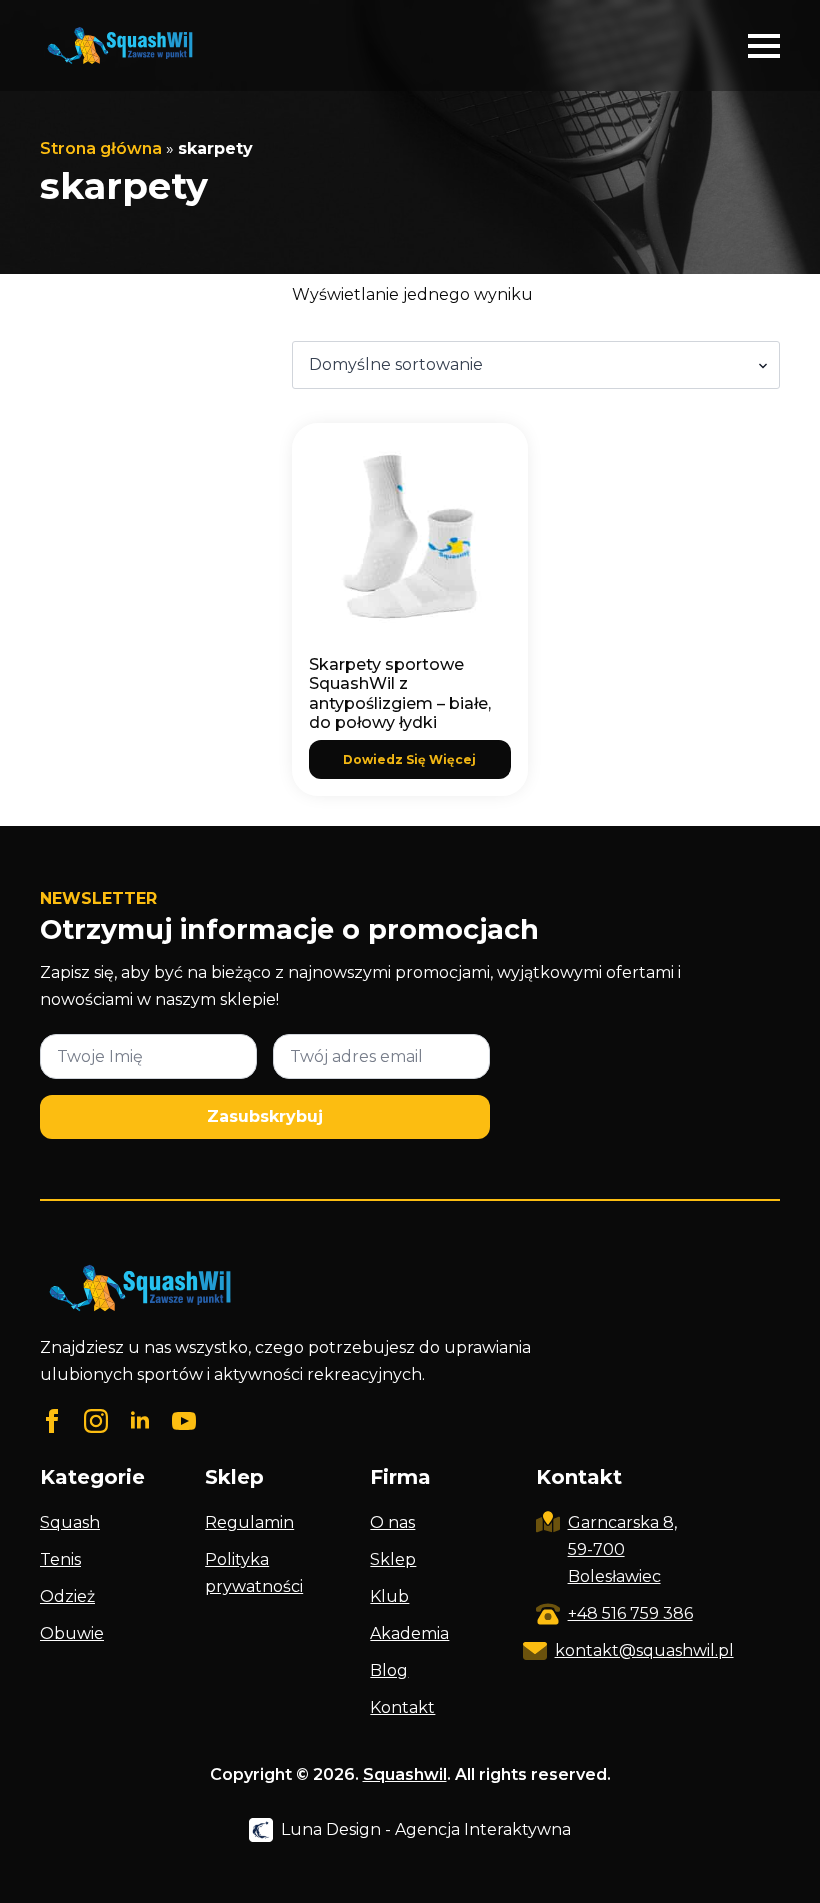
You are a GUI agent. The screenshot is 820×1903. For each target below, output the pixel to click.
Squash (70, 1522)
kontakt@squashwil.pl (644, 1650)
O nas (392, 1522)
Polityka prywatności (254, 1573)
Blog (389, 1670)
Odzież (67, 1596)
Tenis (60, 1559)
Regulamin (249, 1522)
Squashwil (405, 1774)
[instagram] (96, 1421)
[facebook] (52, 1421)
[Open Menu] (764, 46)
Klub (389, 1596)
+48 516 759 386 (630, 1613)
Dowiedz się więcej (409, 759)
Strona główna (101, 148)
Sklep (393, 1559)
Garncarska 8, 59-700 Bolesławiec (622, 1549)
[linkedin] (140, 1421)
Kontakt (402, 1707)
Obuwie (72, 1633)
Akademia (409, 1633)
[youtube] (184, 1421)
